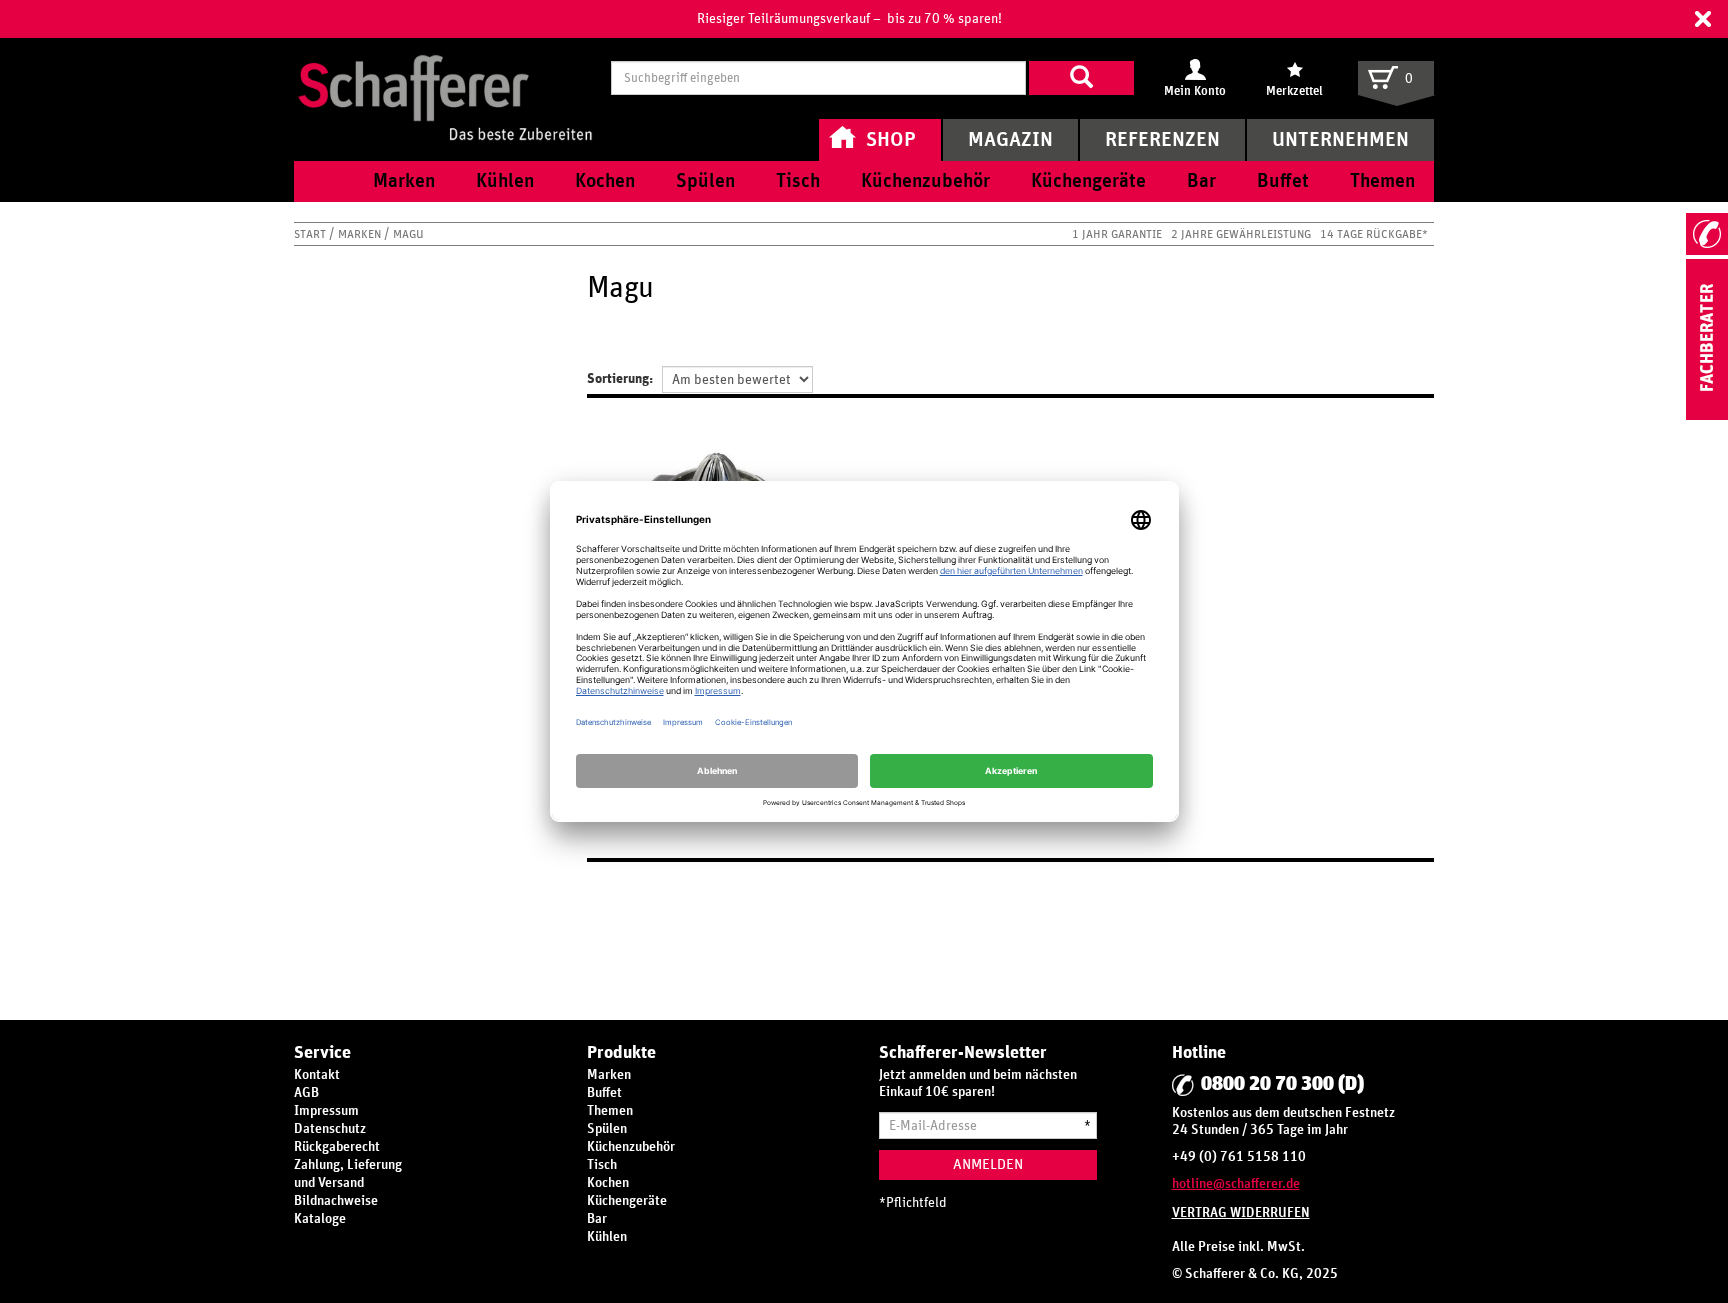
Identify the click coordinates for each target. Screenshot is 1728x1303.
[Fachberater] (1707, 416)
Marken (361, 234)
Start (311, 234)
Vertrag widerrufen (1241, 1213)
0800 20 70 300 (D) (1282, 1084)
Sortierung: (620, 379)
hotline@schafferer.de (1236, 1184)
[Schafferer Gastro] (445, 77)
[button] (1703, 19)
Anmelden (988, 1164)
